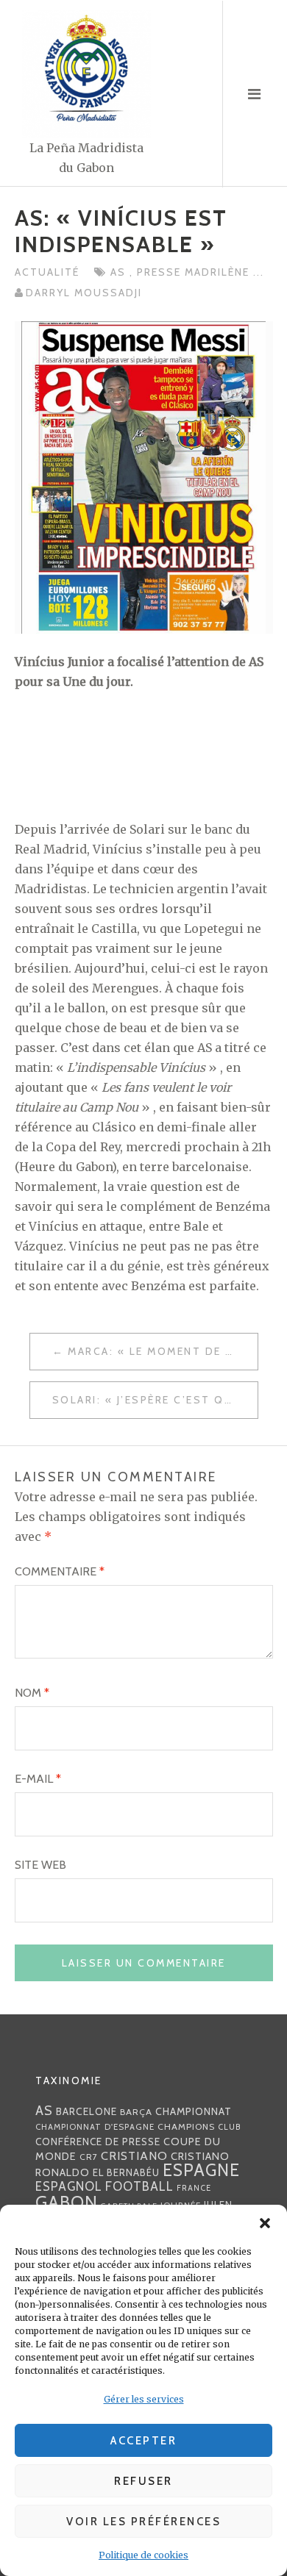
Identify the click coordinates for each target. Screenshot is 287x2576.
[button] (265, 2223)
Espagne (201, 2170)
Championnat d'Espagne (95, 2127)
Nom (32, 1693)
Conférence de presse (98, 2142)
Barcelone (86, 2111)
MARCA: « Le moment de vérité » (163, 1351)
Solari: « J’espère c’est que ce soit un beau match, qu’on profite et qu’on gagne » (155, 1400)
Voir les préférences (143, 2522)
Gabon (67, 2202)
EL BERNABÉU (126, 2172)
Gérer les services (144, 2399)
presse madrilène (195, 272)
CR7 (89, 2157)
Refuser (143, 2481)
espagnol (69, 2186)
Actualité (47, 272)
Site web (40, 1865)
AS (120, 272)
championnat (194, 2111)
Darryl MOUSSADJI (84, 293)
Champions (186, 2126)
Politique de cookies (143, 2555)
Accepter (143, 2441)
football (139, 2186)
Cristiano (134, 2155)
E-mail (38, 1779)
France (194, 2188)
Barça (136, 2112)
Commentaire (60, 1571)
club (230, 2127)
